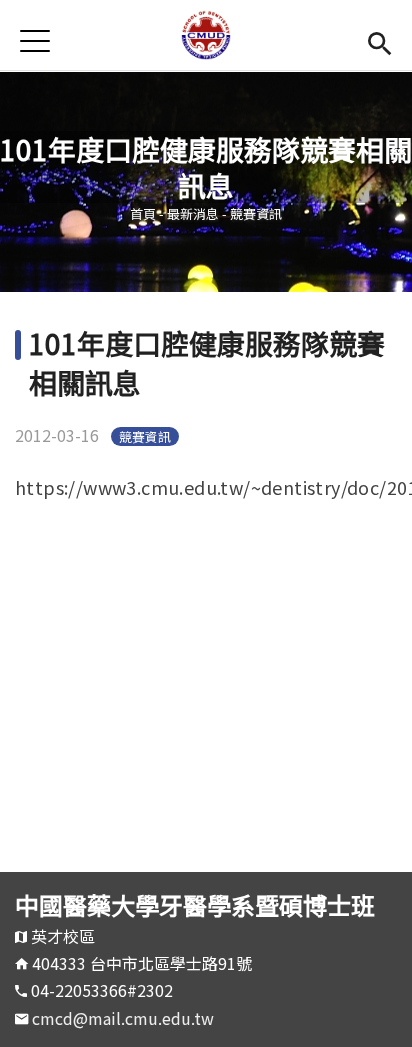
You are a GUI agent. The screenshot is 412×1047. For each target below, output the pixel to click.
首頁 (143, 213)
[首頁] (206, 35)
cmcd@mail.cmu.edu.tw (123, 1018)
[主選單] (35, 40)
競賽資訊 (256, 213)
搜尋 (379, 40)
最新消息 (193, 213)
